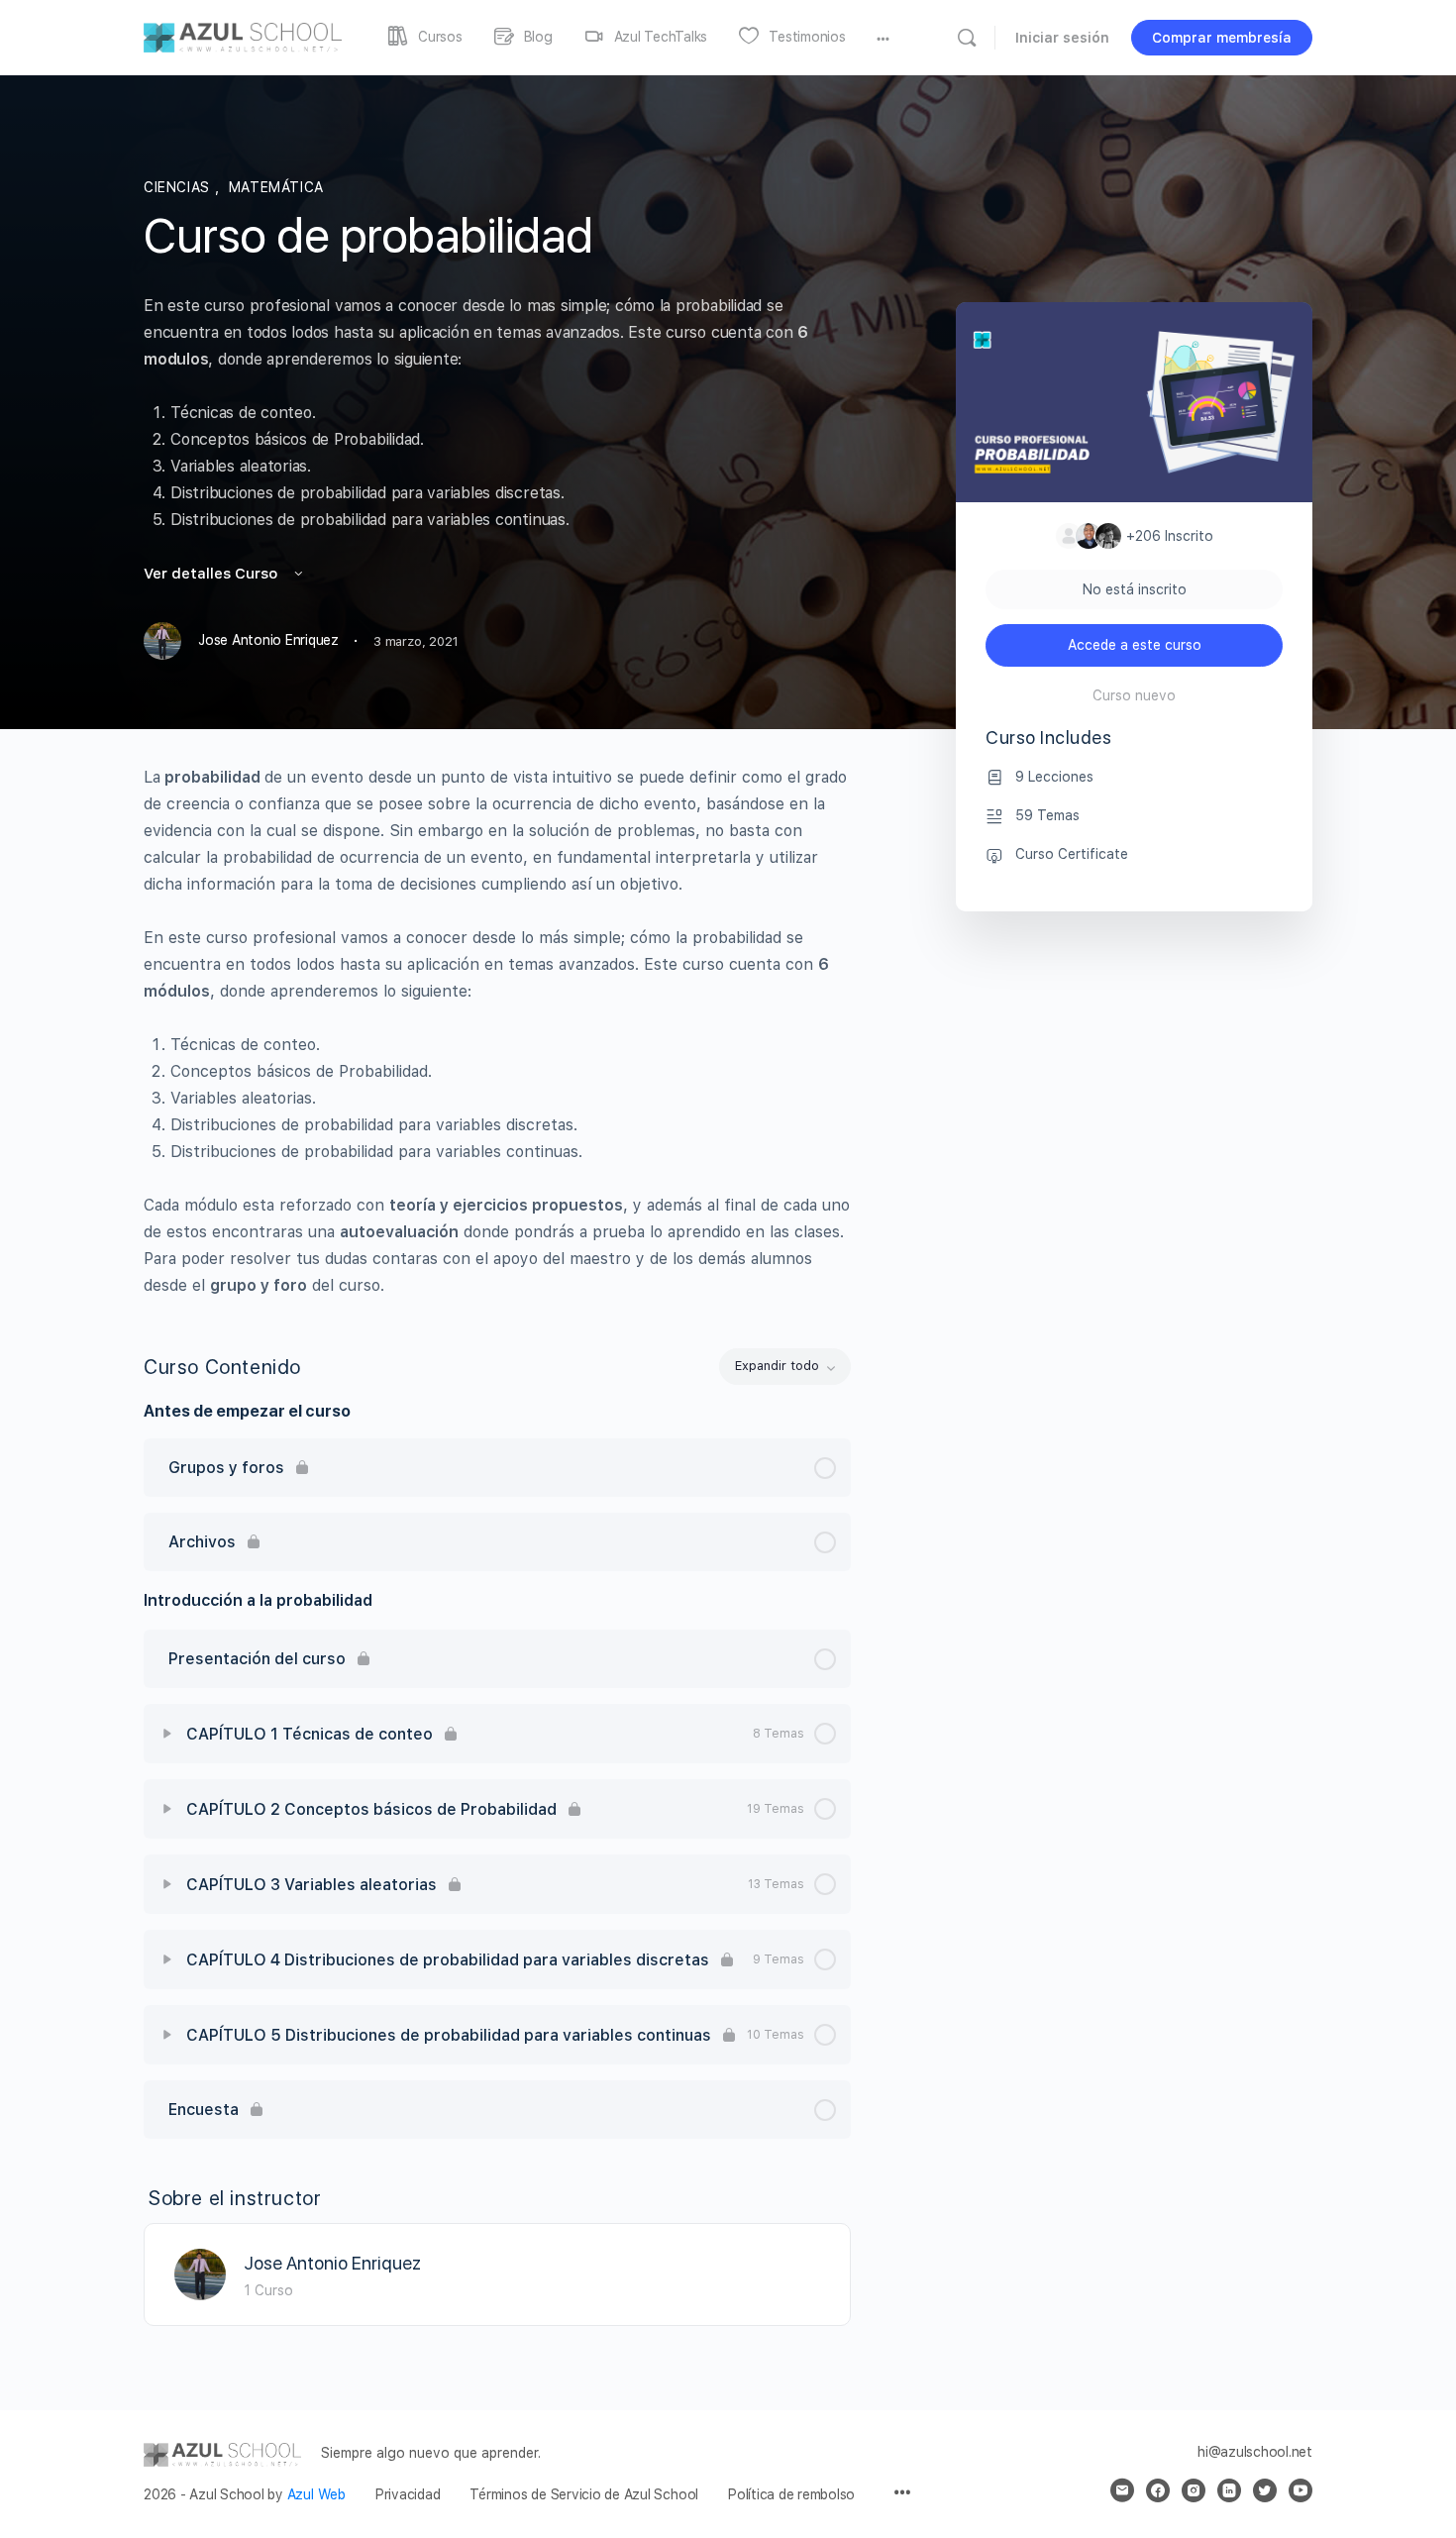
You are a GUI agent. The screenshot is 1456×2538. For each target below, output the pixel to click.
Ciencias (179, 187)
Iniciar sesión (1062, 38)
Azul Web (316, 2494)
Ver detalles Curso (212, 574)
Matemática (276, 187)
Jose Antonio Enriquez (332, 2263)
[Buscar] (967, 38)
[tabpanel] (497, 1031)
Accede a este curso (1135, 645)
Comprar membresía (1222, 38)
